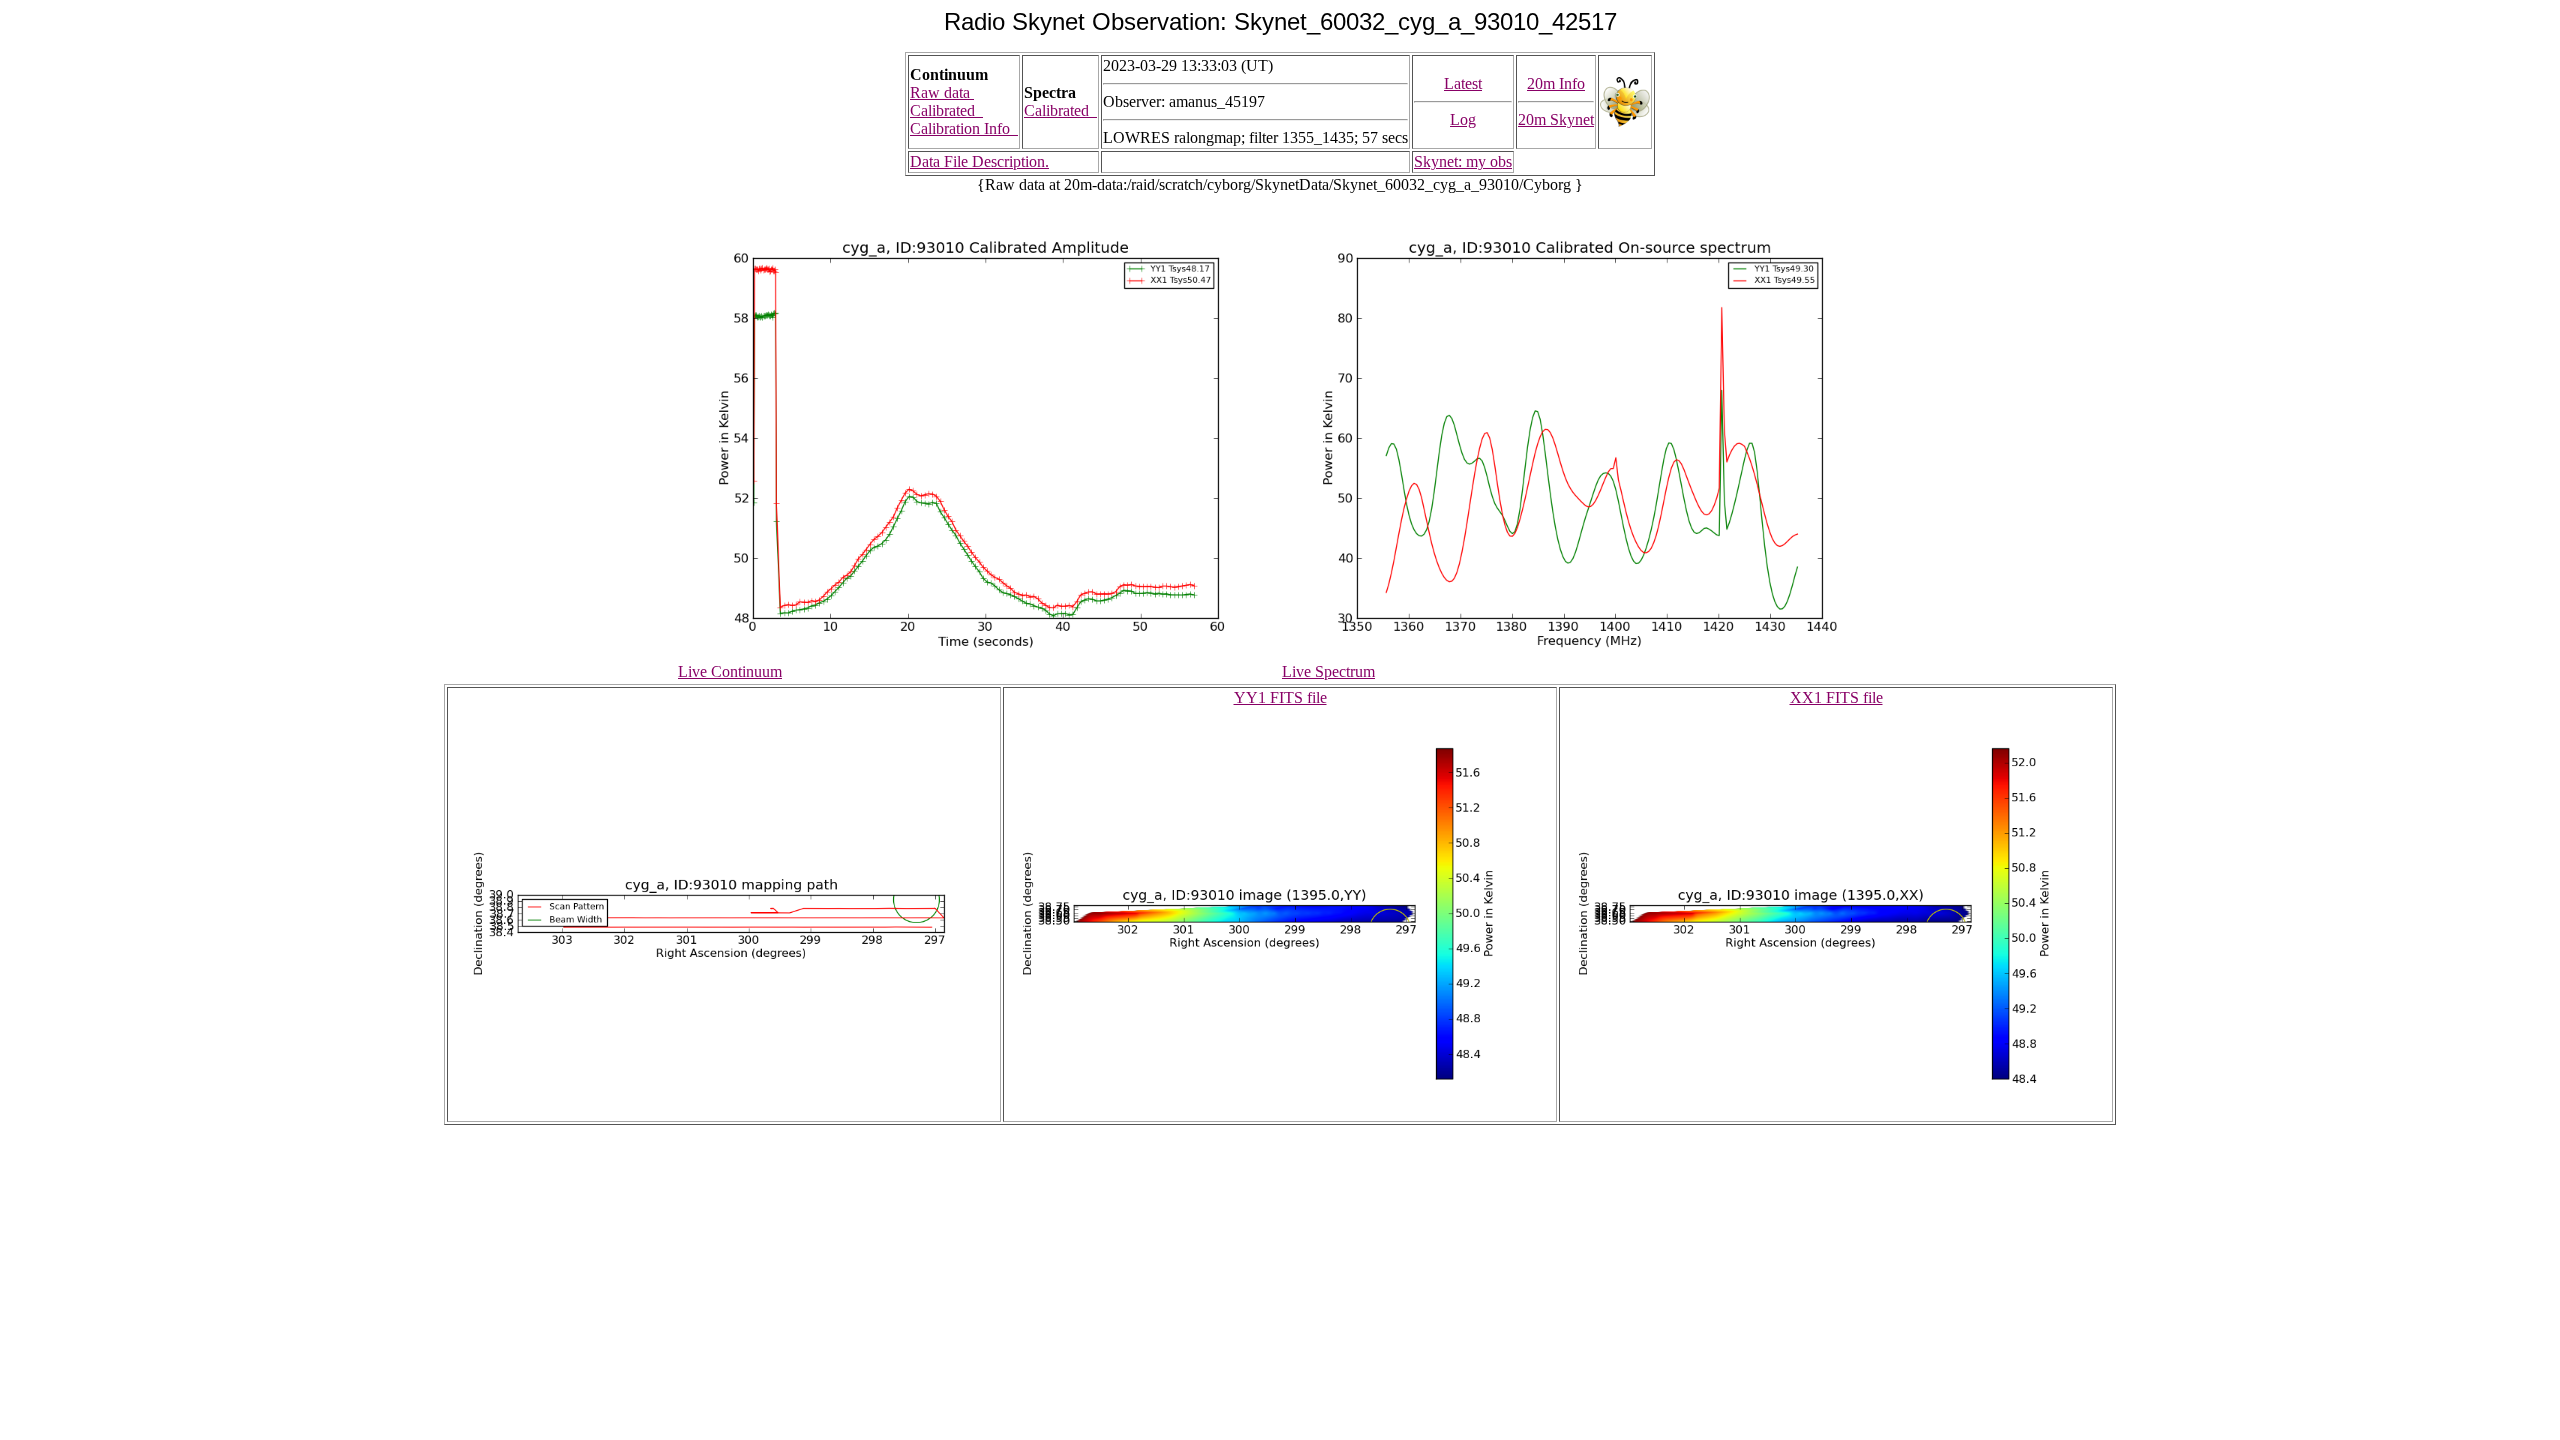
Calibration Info (964, 128)
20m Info (1556, 83)
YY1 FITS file (1280, 697)
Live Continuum (730, 671)
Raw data (942, 92)
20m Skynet (1556, 119)
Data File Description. (979, 161)
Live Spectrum (1328, 671)
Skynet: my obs (1463, 161)
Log (1463, 119)
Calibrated (946, 110)
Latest (1463, 83)
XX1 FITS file (1836, 697)
